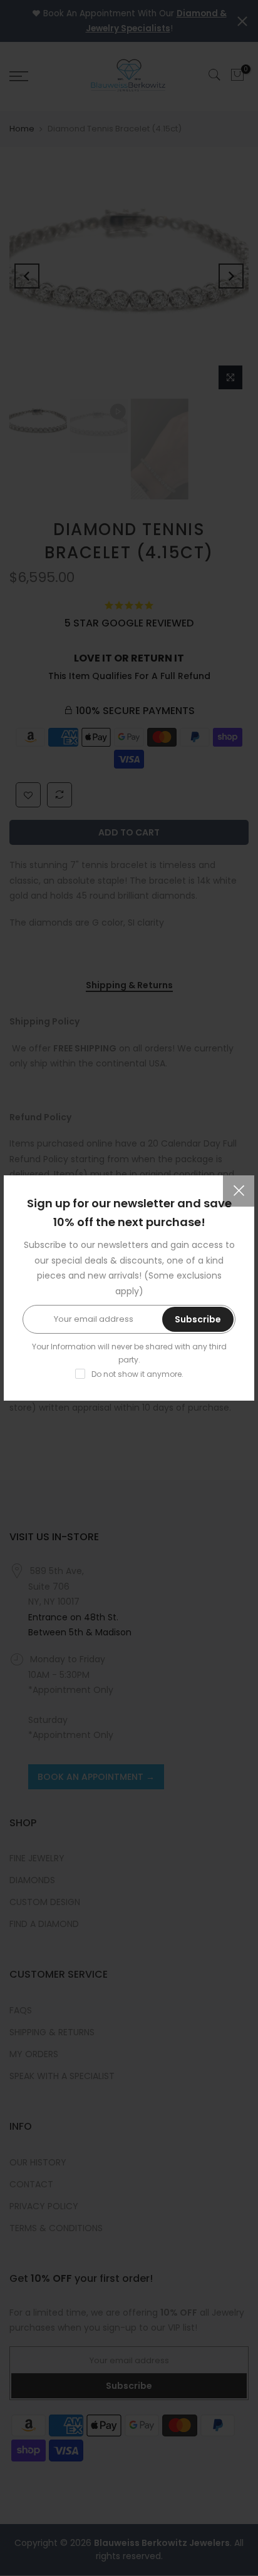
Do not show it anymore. (137, 1374)
